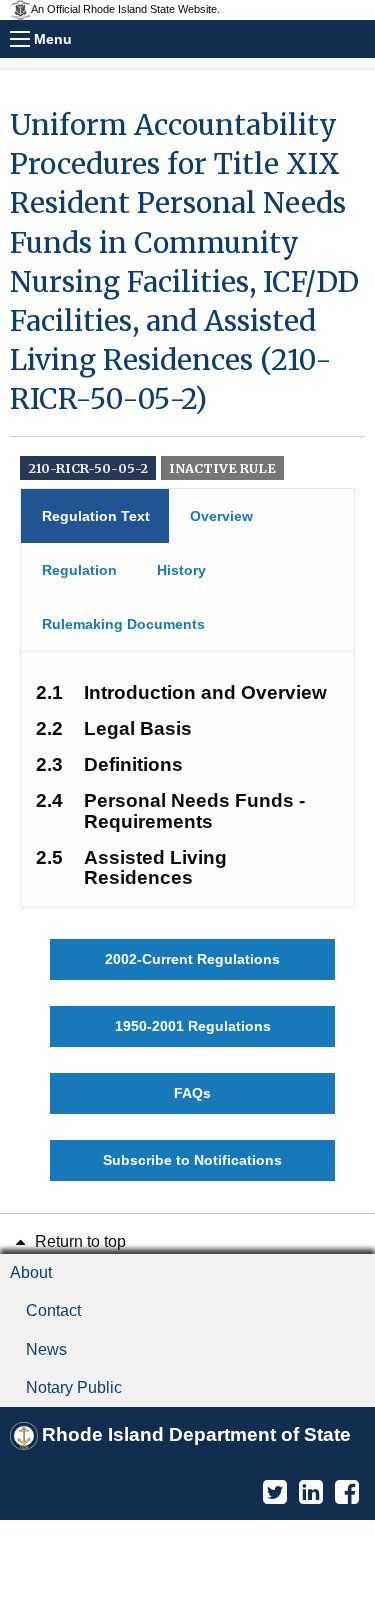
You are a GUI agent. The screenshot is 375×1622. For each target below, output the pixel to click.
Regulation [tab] (79, 570)
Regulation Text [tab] (96, 516)
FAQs (192, 1093)
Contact (53, 1310)
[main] (187, 643)
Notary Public (74, 1387)
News (46, 1349)
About (31, 1272)
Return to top (78, 1241)
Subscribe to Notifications (192, 1160)
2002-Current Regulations (192, 959)
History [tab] (181, 570)
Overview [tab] (221, 516)
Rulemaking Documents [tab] (123, 624)
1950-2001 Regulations (193, 1026)
